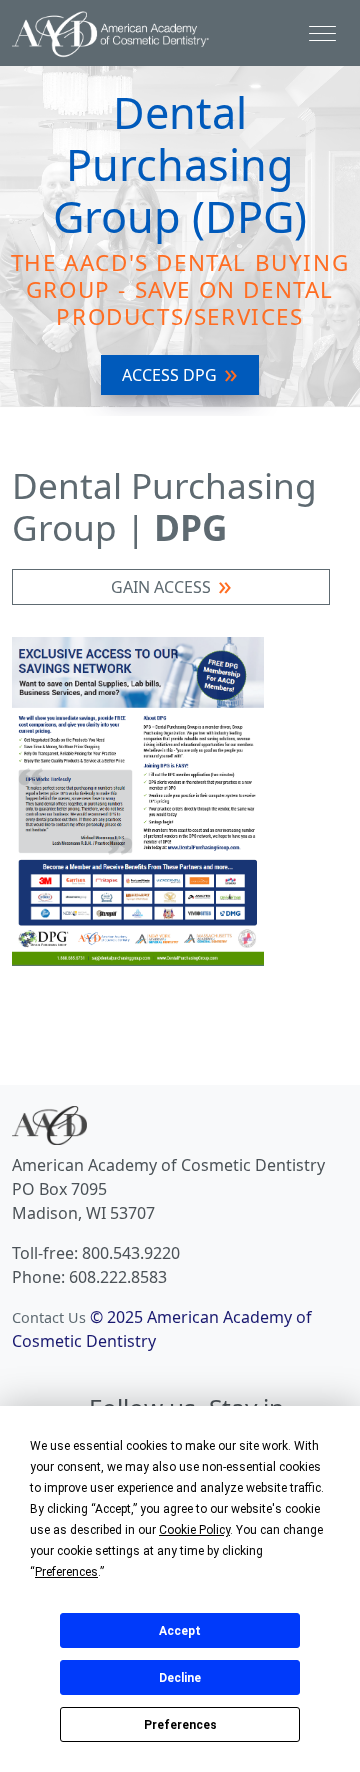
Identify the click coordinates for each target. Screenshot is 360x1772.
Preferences (180, 1725)
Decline (180, 1678)
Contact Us (49, 1317)
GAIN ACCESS (161, 587)
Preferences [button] (66, 1572)
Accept (180, 1631)
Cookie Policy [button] (194, 1530)
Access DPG (169, 375)
